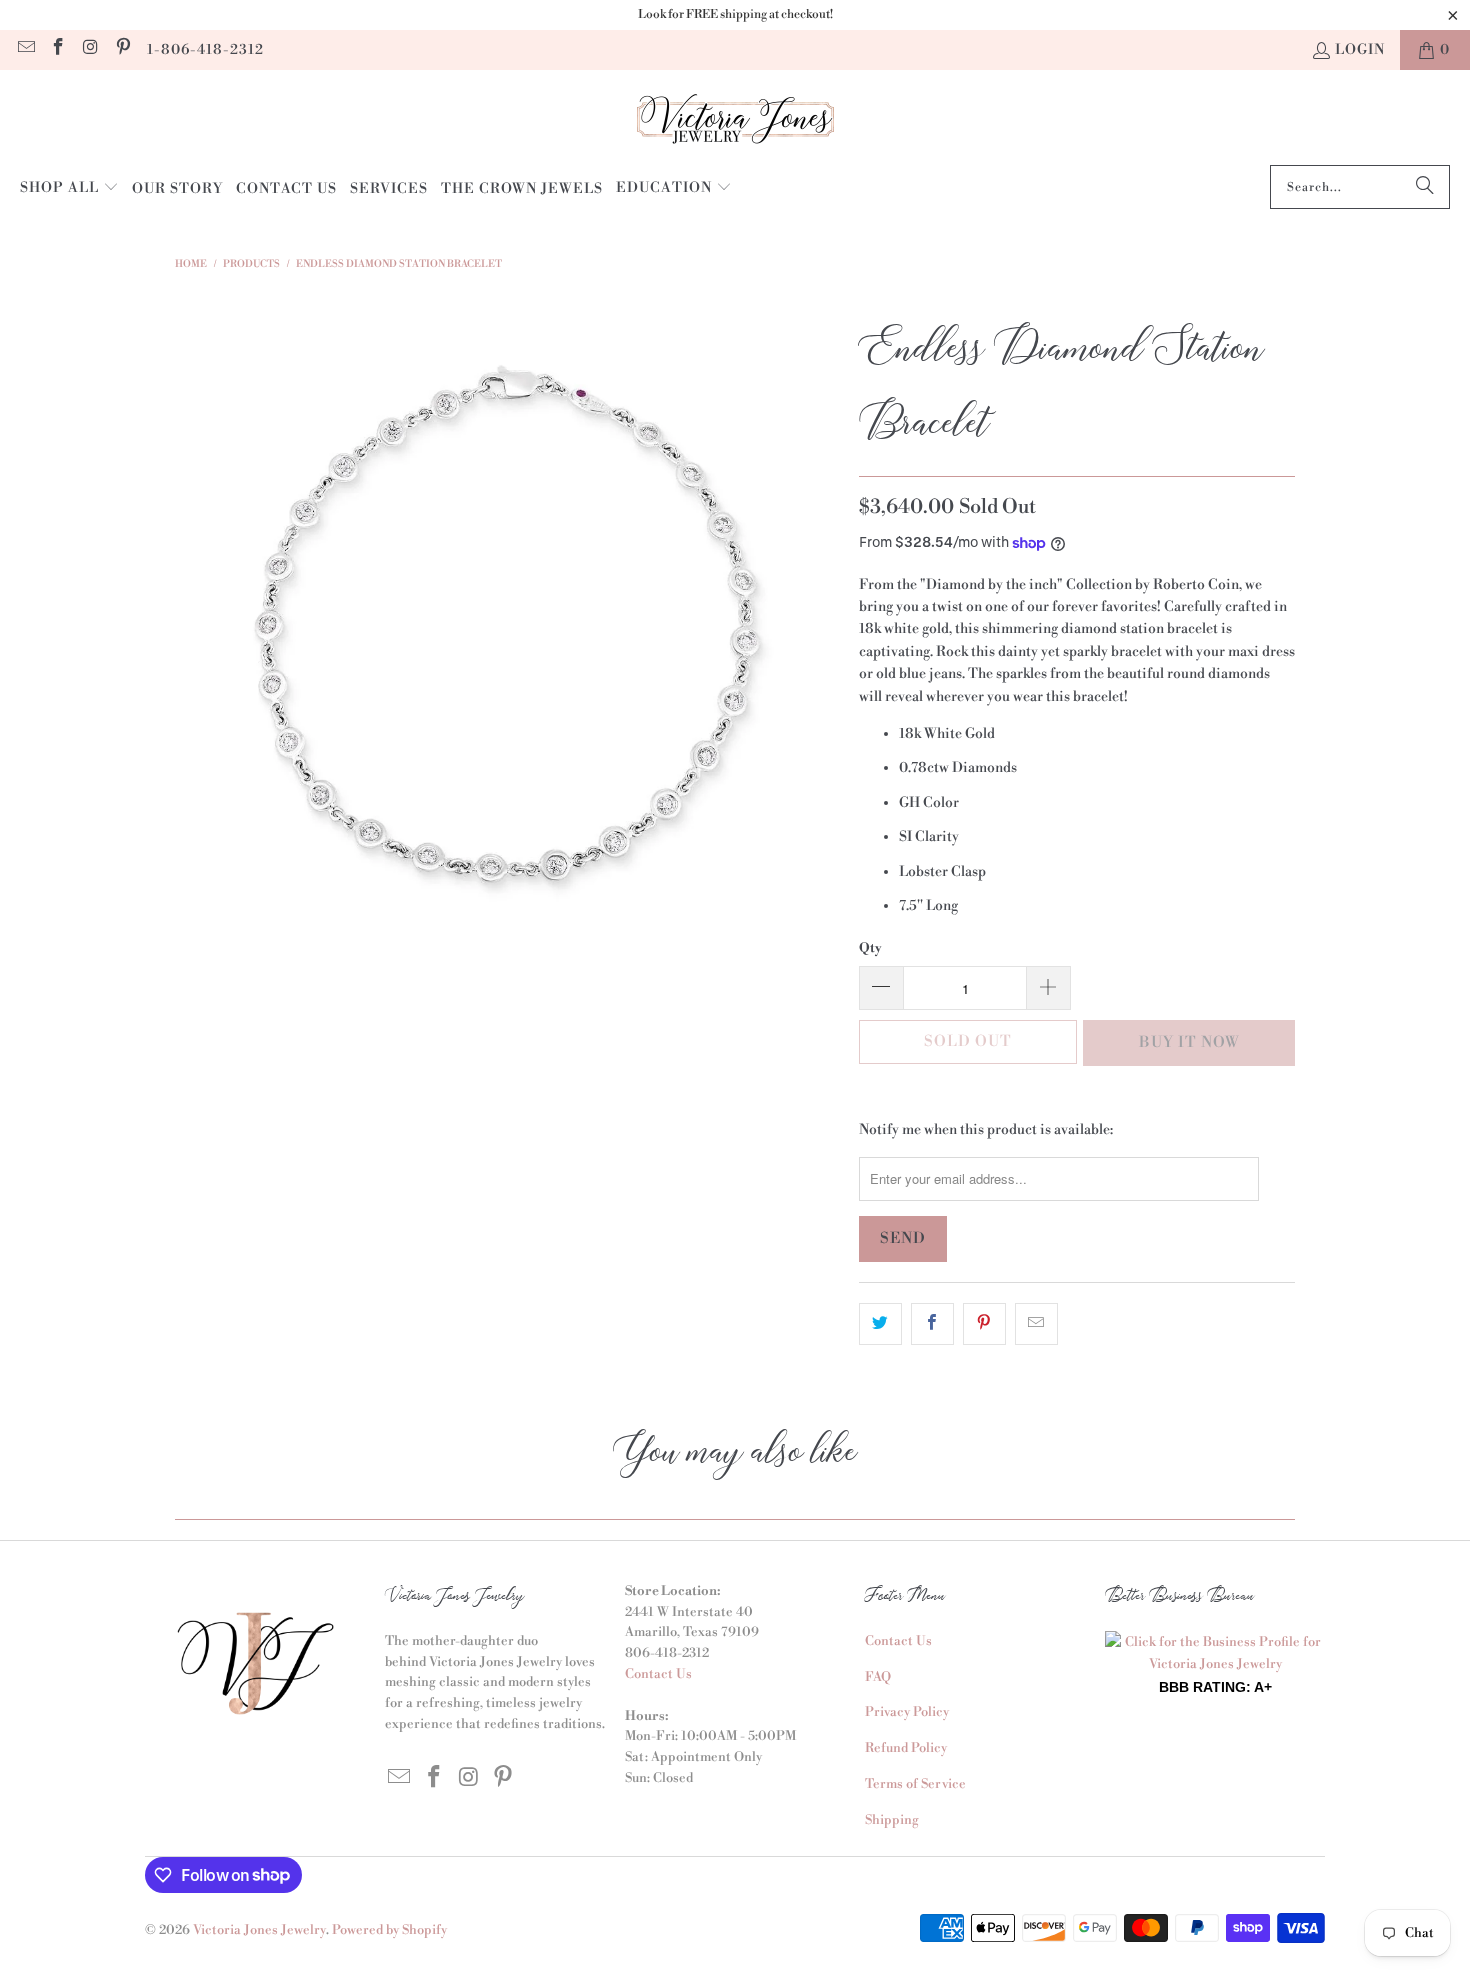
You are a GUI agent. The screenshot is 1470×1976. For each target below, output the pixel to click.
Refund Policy (906, 1748)
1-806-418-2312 (205, 50)
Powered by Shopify (389, 1930)
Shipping (892, 1820)
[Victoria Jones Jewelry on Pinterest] (123, 50)
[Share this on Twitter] (880, 1324)
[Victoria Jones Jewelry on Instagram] (90, 50)
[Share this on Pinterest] (984, 1324)
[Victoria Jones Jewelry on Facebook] (58, 50)
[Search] (1425, 187)
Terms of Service (915, 1784)
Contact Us (658, 1674)
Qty (870, 948)
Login (1360, 50)
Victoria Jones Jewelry (259, 1930)
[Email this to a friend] (1036, 1324)
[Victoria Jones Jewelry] (735, 122)
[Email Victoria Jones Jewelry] (25, 50)
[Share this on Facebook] (932, 1324)
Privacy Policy (907, 1712)
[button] (69, 189)
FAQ (878, 1677)
